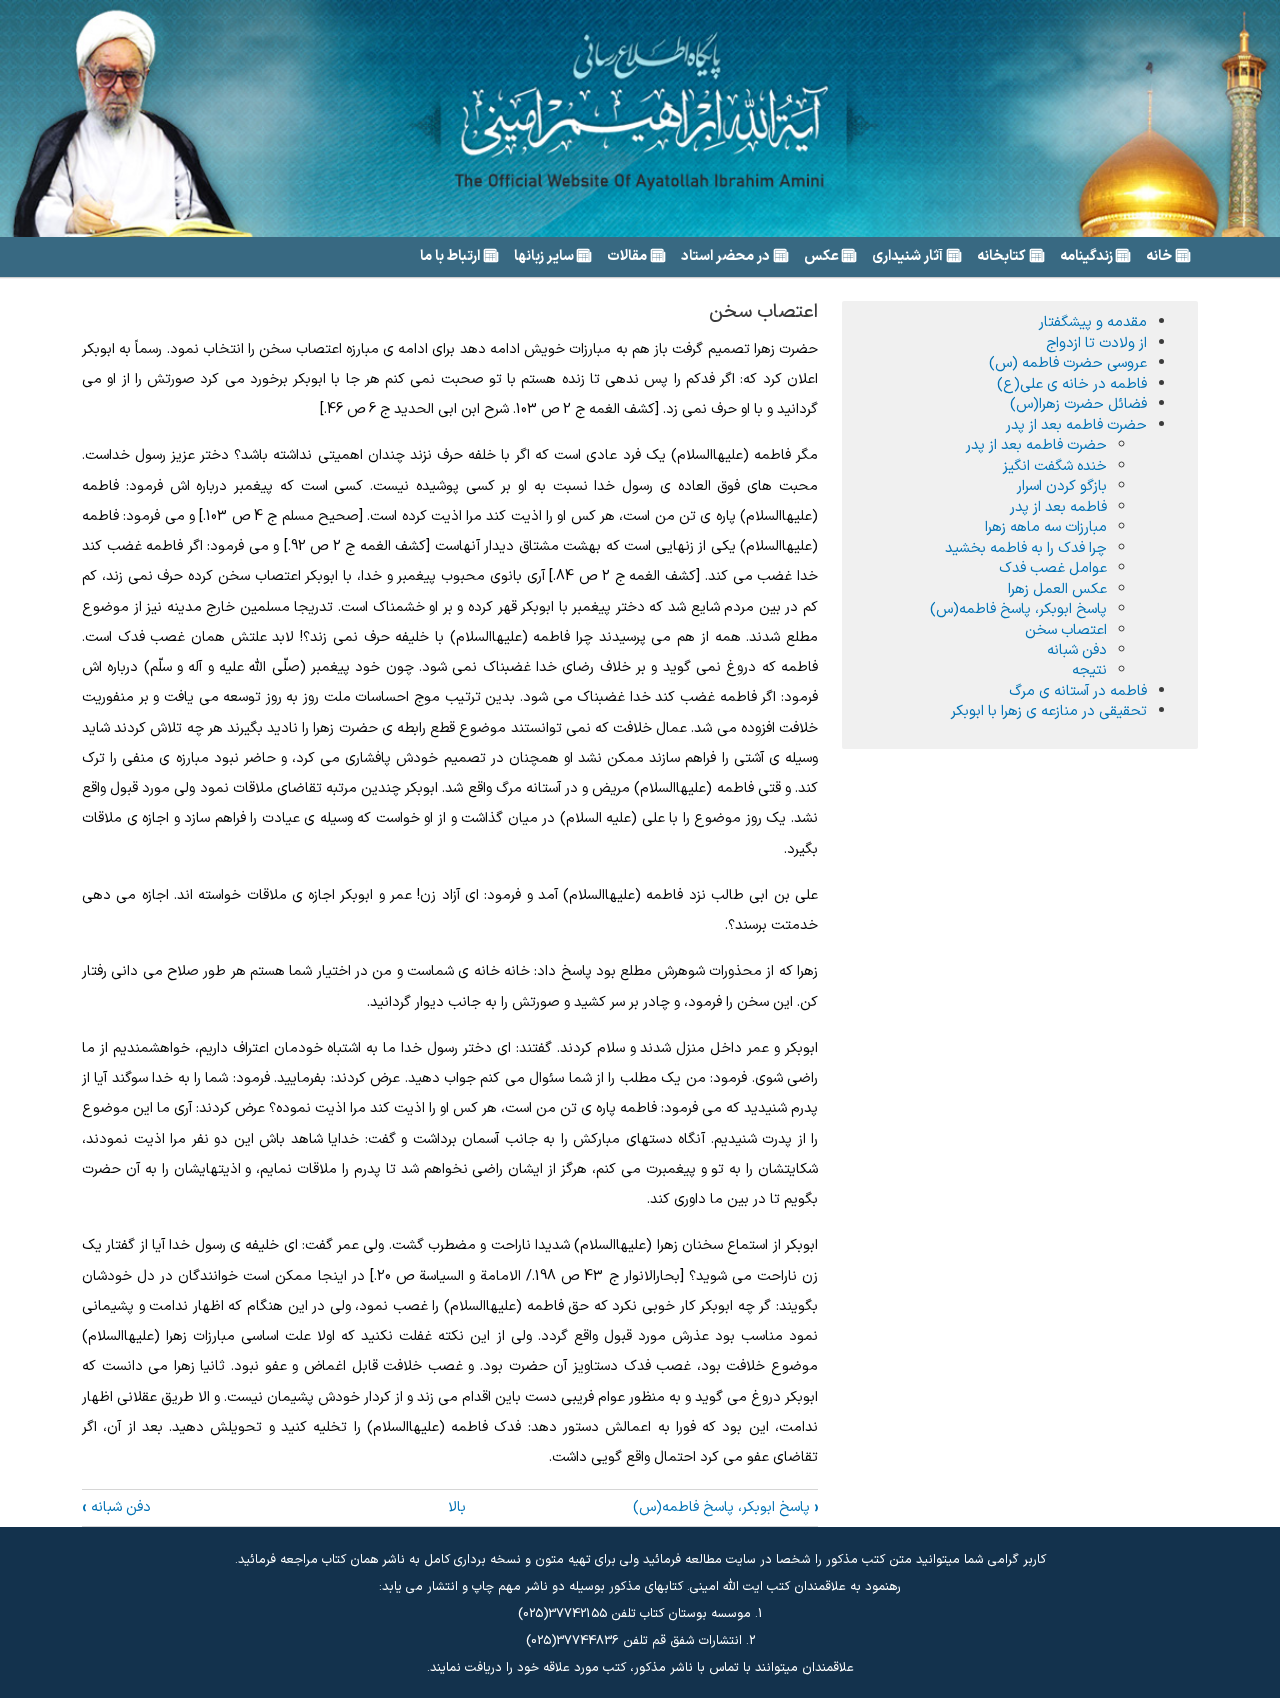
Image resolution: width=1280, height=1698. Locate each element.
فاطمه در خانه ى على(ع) (1072, 384)
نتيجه (1089, 670)
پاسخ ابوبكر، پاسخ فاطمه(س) (725, 1507)
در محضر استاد (725, 256)
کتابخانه (1001, 256)
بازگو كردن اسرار (1062, 486)
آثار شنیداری (907, 256)
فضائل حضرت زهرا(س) (1078, 404)
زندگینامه (1086, 256)
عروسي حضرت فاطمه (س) (1068, 363)
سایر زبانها (544, 256)
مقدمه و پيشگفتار (1093, 322)
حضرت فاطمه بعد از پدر (1076, 425)
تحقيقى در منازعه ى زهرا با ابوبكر (1049, 711)
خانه (1159, 256)
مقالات (627, 256)
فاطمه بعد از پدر (1058, 507)
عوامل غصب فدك (1053, 568)
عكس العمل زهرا (1057, 589)
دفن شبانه (116, 1507)
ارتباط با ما (450, 256)
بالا (457, 1507)
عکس (821, 256)
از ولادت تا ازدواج (1096, 343)
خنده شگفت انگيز (1055, 466)
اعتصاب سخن (1066, 630)
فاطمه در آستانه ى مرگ (1078, 691)
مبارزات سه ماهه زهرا (1046, 527)
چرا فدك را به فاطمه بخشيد (1026, 548)
